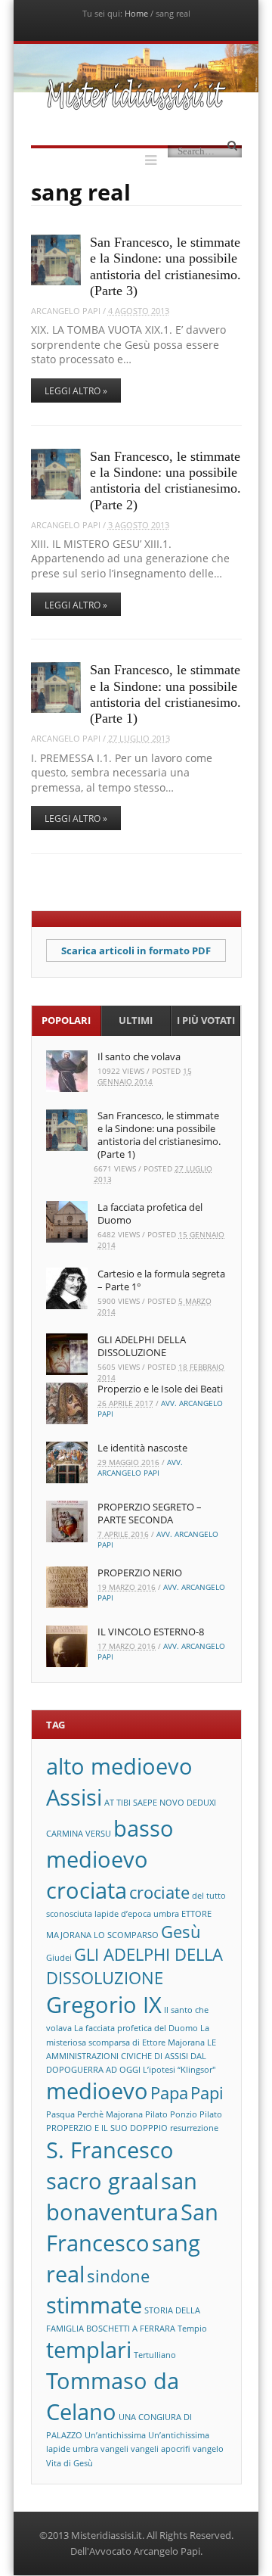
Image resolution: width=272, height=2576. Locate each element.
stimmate (94, 2305)
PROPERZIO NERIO (140, 1573)
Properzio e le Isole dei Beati (160, 1389)
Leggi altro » (76, 391)
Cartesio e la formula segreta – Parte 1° (161, 1280)
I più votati (206, 1020)
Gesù (181, 1932)
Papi (207, 2093)
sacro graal (102, 2181)
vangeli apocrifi (161, 2449)
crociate (159, 1892)
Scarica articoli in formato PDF (136, 950)
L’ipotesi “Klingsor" (179, 2070)
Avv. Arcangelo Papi (140, 1467)
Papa (169, 2093)
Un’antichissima (115, 2435)
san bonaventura (122, 2196)
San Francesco (132, 2228)
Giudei (59, 1958)
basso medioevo (110, 1844)
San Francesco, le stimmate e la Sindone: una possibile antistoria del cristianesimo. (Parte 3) (165, 266)
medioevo (97, 2091)
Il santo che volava (139, 1056)
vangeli (114, 2449)
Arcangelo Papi (66, 311)
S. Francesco (110, 2150)
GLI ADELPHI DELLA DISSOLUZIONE (142, 1346)
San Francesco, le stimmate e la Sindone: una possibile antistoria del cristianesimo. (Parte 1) (165, 694)
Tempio (192, 2329)
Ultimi (136, 1020)
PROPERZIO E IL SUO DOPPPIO (107, 2128)
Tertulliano (155, 2355)
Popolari (66, 1020)
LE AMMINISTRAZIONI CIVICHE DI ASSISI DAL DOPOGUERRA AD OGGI (131, 2056)
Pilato (156, 2114)
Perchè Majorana (110, 2114)
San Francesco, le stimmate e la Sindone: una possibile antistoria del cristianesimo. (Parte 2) (165, 481)
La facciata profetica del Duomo (150, 1213)
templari (89, 2350)
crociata (87, 1890)
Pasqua (60, 2114)
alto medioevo (119, 1766)
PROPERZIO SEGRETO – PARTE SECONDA (150, 1513)
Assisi (74, 1797)
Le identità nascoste (142, 1448)
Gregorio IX (104, 2005)
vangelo (208, 2449)
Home (136, 13)
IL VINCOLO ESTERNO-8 (151, 1632)
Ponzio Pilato (196, 2114)
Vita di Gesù (70, 2463)
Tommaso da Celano (113, 2396)
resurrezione (194, 2128)
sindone (118, 2276)
